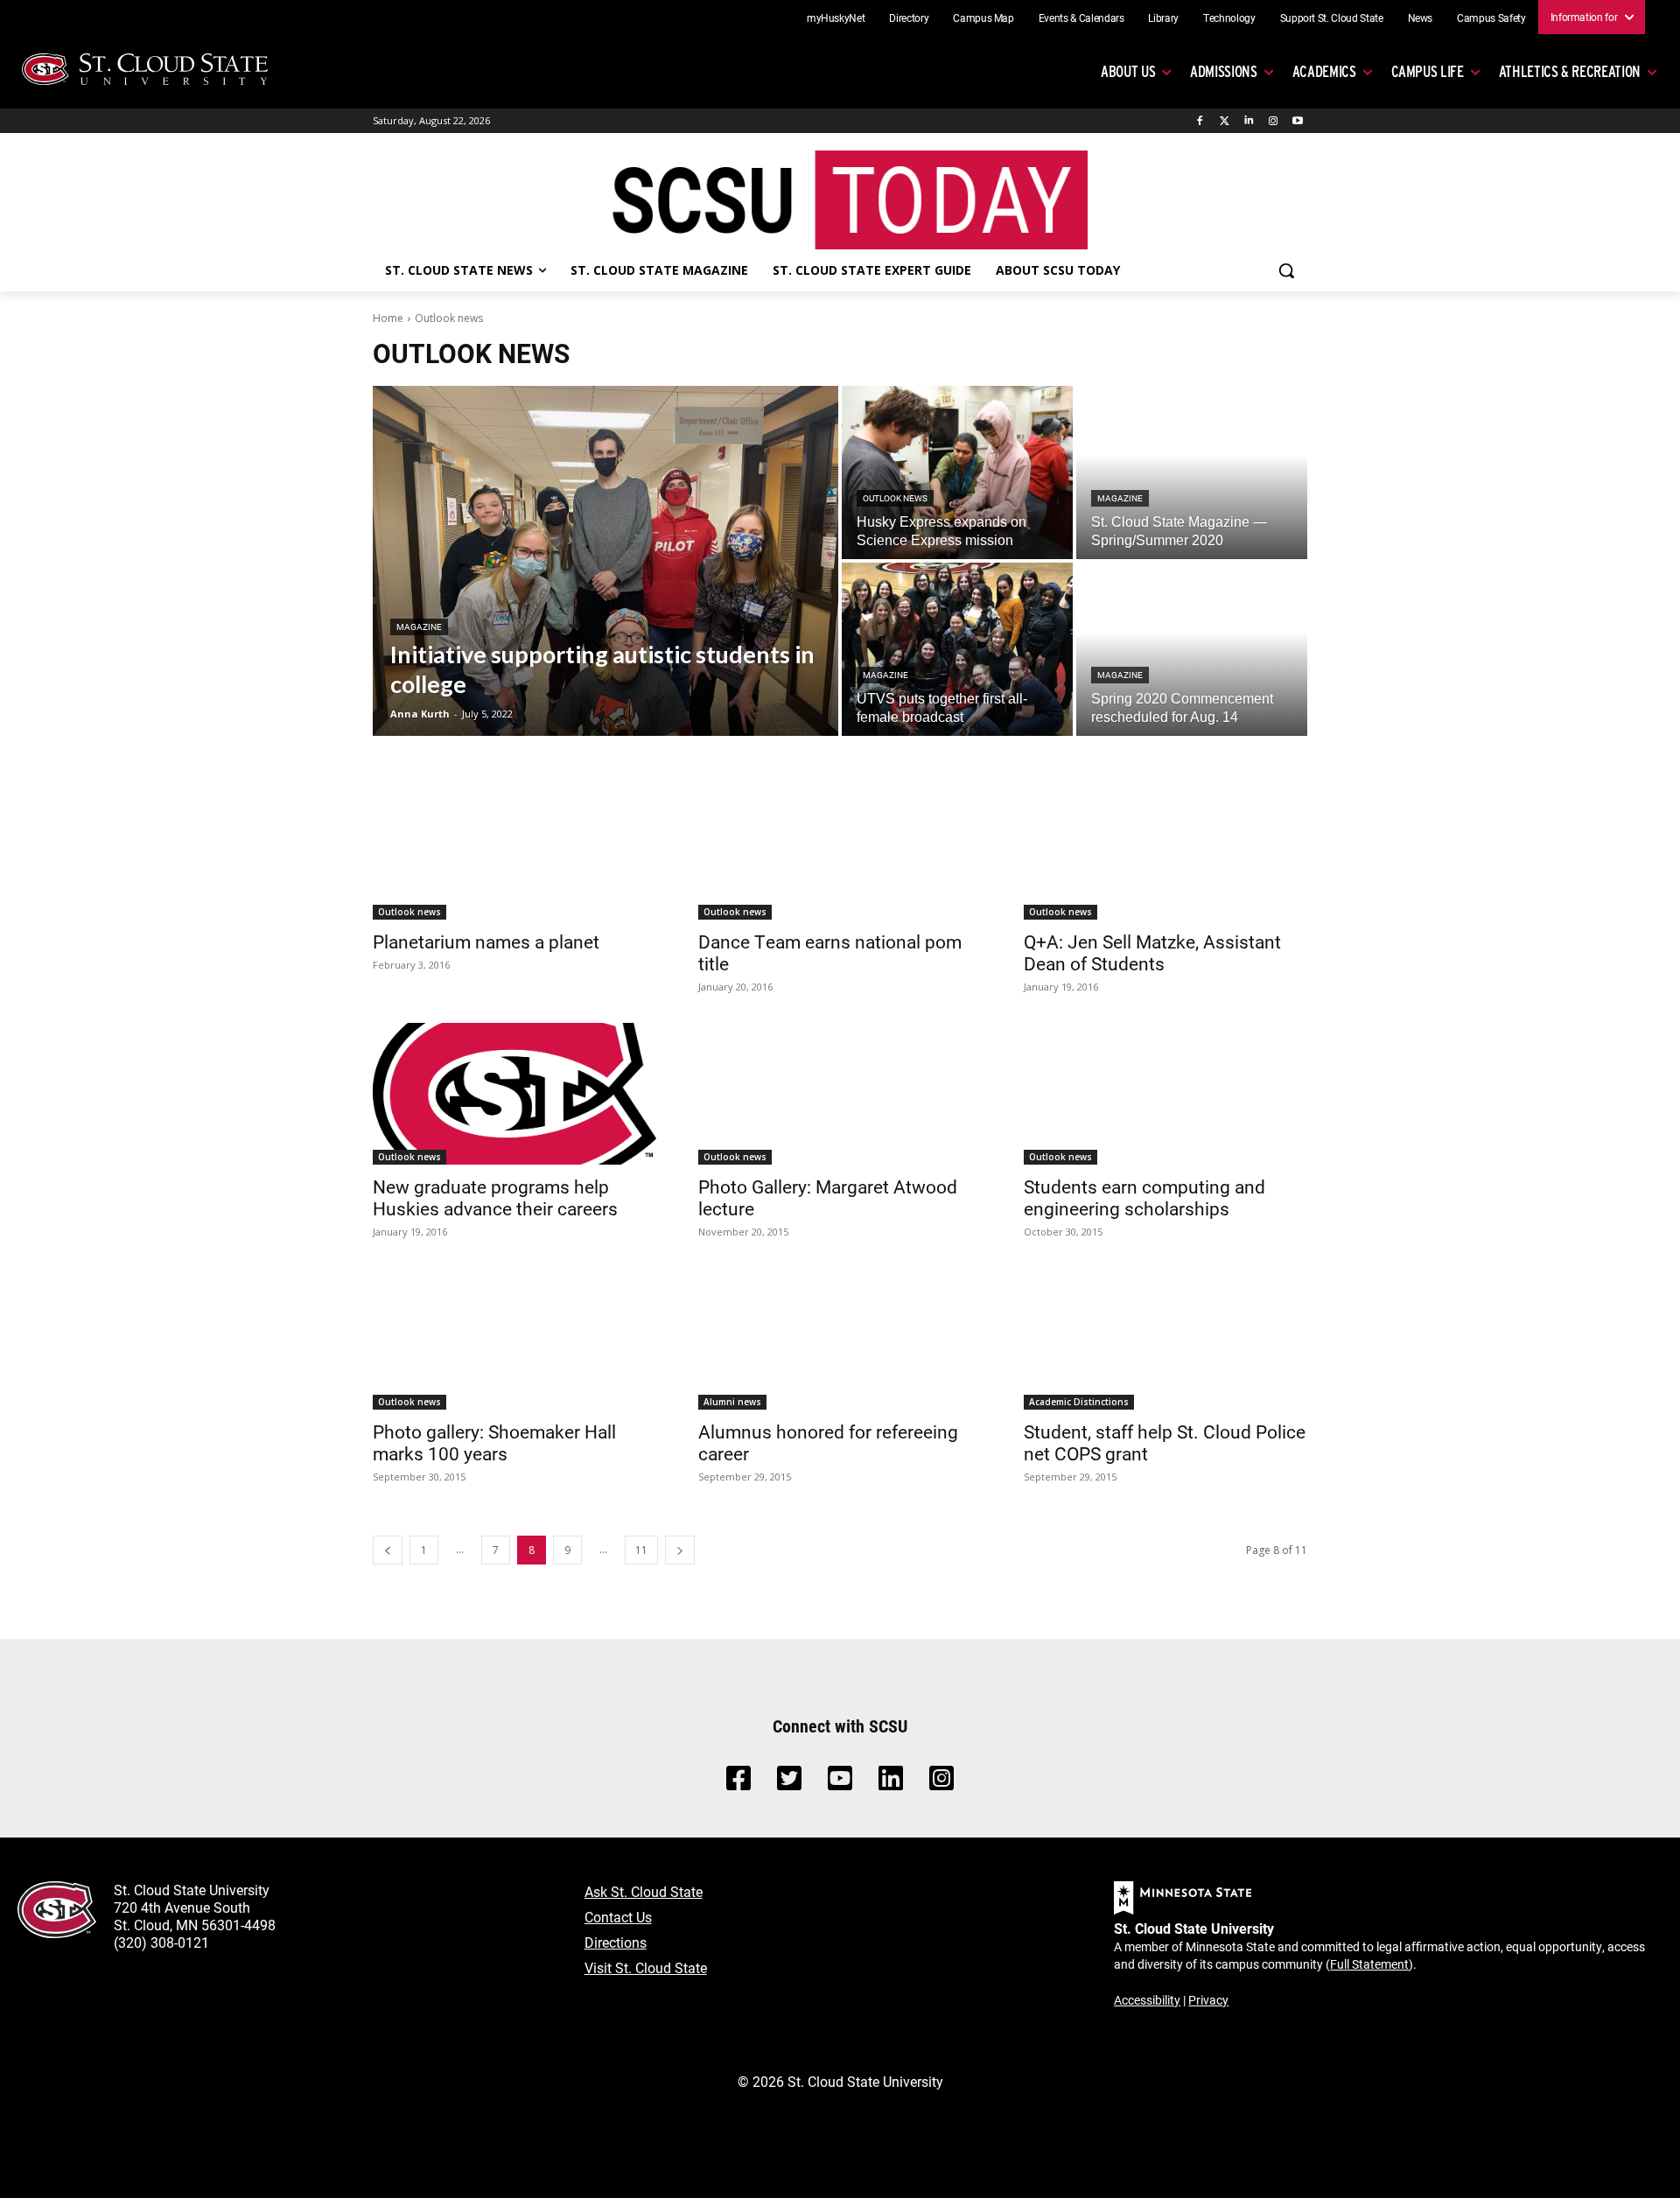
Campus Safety (1491, 17)
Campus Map (983, 17)
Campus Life (1428, 71)
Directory (909, 17)
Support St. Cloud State (1332, 17)
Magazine (419, 626)
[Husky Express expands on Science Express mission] (957, 472)
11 (641, 1550)
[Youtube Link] (840, 1783)
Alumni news (732, 1402)
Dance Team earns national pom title (830, 952)
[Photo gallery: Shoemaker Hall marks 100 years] (514, 1339)
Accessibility (1147, 2000)
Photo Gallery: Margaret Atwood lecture (828, 1197)
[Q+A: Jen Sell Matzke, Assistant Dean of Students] (1165, 849)
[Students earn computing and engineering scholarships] (1165, 1094)
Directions (616, 1942)
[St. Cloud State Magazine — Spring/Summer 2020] (1192, 472)
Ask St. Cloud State (644, 1891)
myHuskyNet (836, 17)
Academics (1324, 71)
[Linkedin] (1249, 121)
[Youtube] (1297, 121)
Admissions (1224, 71)
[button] (1286, 270)
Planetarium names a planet (486, 941)
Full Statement (1369, 1964)
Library (1163, 17)
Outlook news (895, 498)
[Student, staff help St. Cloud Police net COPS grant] (1165, 1339)
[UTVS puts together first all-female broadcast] (957, 649)
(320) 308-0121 (161, 1942)
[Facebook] (1200, 121)
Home (388, 318)
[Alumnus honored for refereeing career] (840, 1339)
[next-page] (680, 1550)
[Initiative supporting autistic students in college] (605, 561)
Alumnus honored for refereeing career (828, 1442)
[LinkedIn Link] (891, 1783)
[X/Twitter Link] (789, 1783)
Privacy (1208, 2000)
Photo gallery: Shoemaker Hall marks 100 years (494, 1442)
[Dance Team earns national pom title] (840, 849)
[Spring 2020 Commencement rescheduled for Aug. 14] (1192, 649)
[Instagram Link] (941, 1783)
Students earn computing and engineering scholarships (1144, 1197)
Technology (1229, 17)
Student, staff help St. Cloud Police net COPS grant (1165, 1442)
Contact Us (618, 1917)
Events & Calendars (1081, 17)
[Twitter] (1225, 121)
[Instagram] (1273, 121)
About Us (1128, 71)
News (1421, 17)
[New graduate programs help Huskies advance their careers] (514, 1094)
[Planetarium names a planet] (514, 849)
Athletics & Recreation (1570, 71)
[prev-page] (388, 1550)
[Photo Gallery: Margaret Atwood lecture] (840, 1094)
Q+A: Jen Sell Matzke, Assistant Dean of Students (1152, 952)
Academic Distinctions (1079, 1402)
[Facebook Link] (738, 1783)
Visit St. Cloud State (646, 1967)
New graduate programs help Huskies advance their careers (495, 1197)
